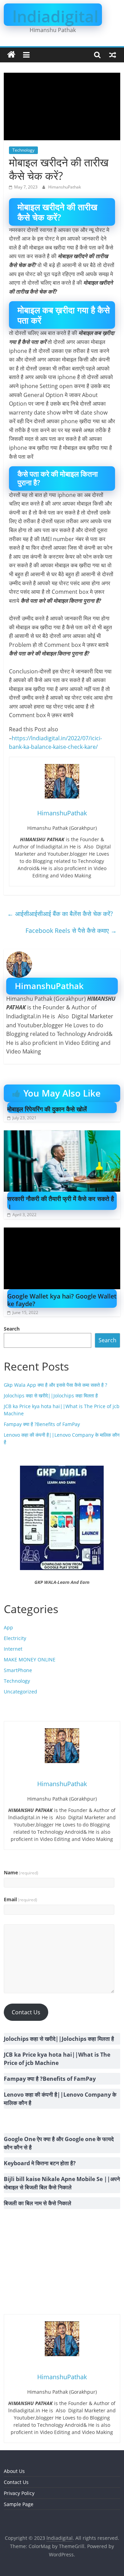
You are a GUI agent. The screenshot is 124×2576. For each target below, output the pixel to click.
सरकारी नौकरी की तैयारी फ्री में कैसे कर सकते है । (61, 1202)
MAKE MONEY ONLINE (30, 1659)
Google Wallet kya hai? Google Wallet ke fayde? (62, 1300)
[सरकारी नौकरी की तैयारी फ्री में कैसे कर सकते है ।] (62, 1134)
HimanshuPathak (65, 187)
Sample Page (19, 2504)
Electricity (15, 1638)
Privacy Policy (19, 2493)
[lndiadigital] (11, 55)
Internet (13, 1649)
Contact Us (26, 2012)
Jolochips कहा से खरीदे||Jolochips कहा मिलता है (51, 1396)
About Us (14, 2471)
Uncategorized (20, 1692)
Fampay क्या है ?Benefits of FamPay (42, 1424)
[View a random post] (113, 55)
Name (21, 1872)
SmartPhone (18, 1670)
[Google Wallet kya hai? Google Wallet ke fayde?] (62, 1232)
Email (20, 1899)
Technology (23, 150)
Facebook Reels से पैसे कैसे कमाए (71, 930)
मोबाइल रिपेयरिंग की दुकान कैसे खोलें (47, 1109)
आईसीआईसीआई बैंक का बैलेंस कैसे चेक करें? (60, 914)
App (8, 1627)
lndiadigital (55, 16)
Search (12, 1329)
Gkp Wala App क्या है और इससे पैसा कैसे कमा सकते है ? (55, 1385)
